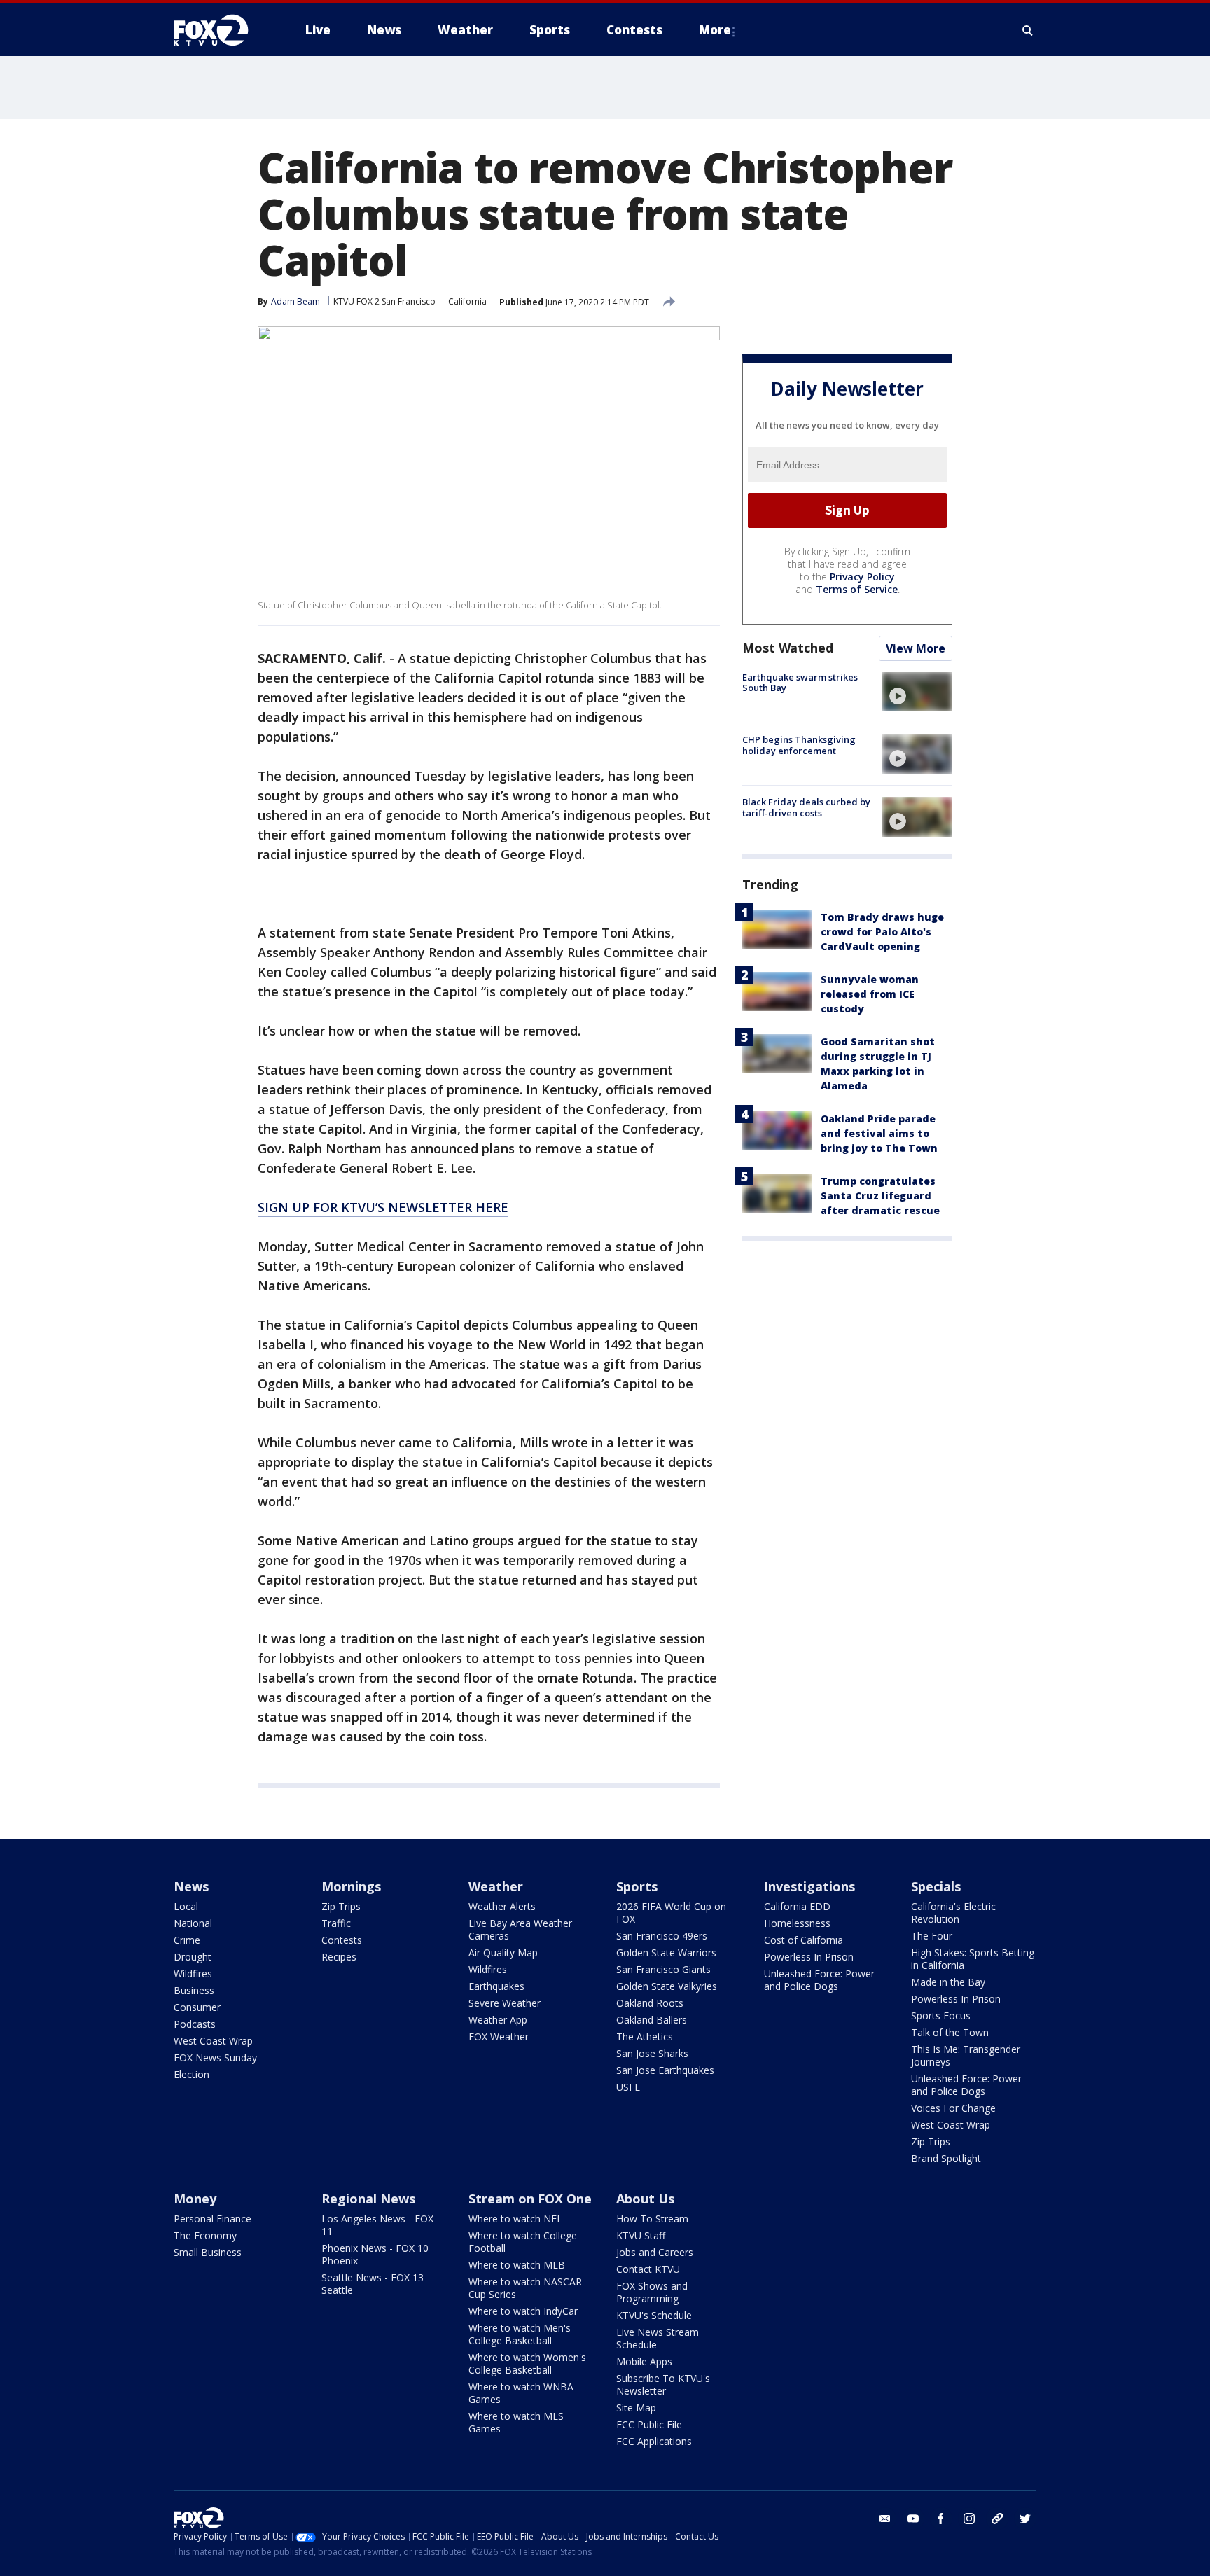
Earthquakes (496, 1986)
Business (194, 1990)
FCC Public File (649, 2424)
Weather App (498, 2020)
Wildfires (193, 1973)
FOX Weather (499, 2037)
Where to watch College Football (523, 2242)
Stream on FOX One (530, 2199)
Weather (496, 1886)
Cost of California (804, 1940)
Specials (936, 1886)
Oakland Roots (650, 2003)
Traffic (336, 1923)
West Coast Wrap (213, 2041)
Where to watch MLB (517, 2265)
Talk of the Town (950, 2032)
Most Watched (788, 648)
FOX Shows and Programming (652, 2292)
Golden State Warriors (666, 1952)
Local (186, 1906)
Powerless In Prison (809, 1957)
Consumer (197, 2007)
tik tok (997, 2519)
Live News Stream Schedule (658, 2338)
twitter (1025, 2519)
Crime (187, 1940)
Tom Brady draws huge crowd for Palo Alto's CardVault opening (882, 932)
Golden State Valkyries (667, 1986)
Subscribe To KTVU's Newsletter (663, 2384)
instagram (969, 2519)
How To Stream (652, 2219)
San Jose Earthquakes (665, 2070)
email (885, 2519)
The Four (932, 1936)
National (193, 1923)
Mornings (351, 1886)
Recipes (339, 1957)
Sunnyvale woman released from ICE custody (870, 994)
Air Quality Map (503, 1952)
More (715, 30)
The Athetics (645, 2037)
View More (916, 648)
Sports (637, 1886)
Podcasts (195, 2024)
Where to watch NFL (515, 2219)
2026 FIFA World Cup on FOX (671, 1913)
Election (192, 2074)
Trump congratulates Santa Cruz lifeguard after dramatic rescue (880, 1196)
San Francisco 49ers (662, 1936)
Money (195, 2199)
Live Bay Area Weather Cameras (520, 1929)
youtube (913, 2519)
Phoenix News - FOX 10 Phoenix (375, 2254)
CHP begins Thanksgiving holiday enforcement (799, 745)
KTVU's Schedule (654, 2315)
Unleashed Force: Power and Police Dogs (819, 1980)
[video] (917, 692)
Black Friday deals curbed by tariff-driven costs (806, 807)
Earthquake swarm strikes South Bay (800, 683)
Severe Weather (505, 2003)
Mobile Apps (644, 2361)
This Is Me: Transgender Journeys (966, 2055)
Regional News (368, 2199)
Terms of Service (857, 589)
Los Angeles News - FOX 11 (377, 2225)
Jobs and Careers (655, 2252)
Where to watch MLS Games (516, 2422)
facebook (941, 2519)
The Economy (205, 2235)
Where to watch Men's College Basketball (520, 2334)
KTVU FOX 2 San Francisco (384, 301)
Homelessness (797, 1923)
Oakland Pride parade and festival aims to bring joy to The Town (879, 1133)
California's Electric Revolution (953, 1913)
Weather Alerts (502, 1906)
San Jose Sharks (652, 2053)
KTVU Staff (641, 2235)
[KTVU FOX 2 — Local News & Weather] (220, 30)
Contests (342, 1940)
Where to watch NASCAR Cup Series (525, 2288)
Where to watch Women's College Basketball (527, 2363)
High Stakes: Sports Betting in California (973, 1959)
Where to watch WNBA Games (521, 2393)
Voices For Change (953, 2108)
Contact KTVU (648, 2269)
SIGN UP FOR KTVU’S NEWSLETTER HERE (383, 1207)
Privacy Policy (862, 577)
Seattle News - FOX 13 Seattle (373, 2284)
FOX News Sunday (215, 2058)
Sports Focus (941, 2015)
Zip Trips (341, 1906)
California (467, 301)
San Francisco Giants (663, 1969)
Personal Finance (213, 2219)
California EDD (797, 1906)
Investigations (809, 1886)
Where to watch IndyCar (523, 2311)
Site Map (636, 2408)
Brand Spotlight (946, 2158)
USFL (628, 2087)
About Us (645, 2199)
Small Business (208, 2252)
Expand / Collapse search (1028, 30)
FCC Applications (654, 2441)
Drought (193, 1957)
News (191, 1886)
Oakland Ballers (652, 2020)
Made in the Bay (948, 1982)
